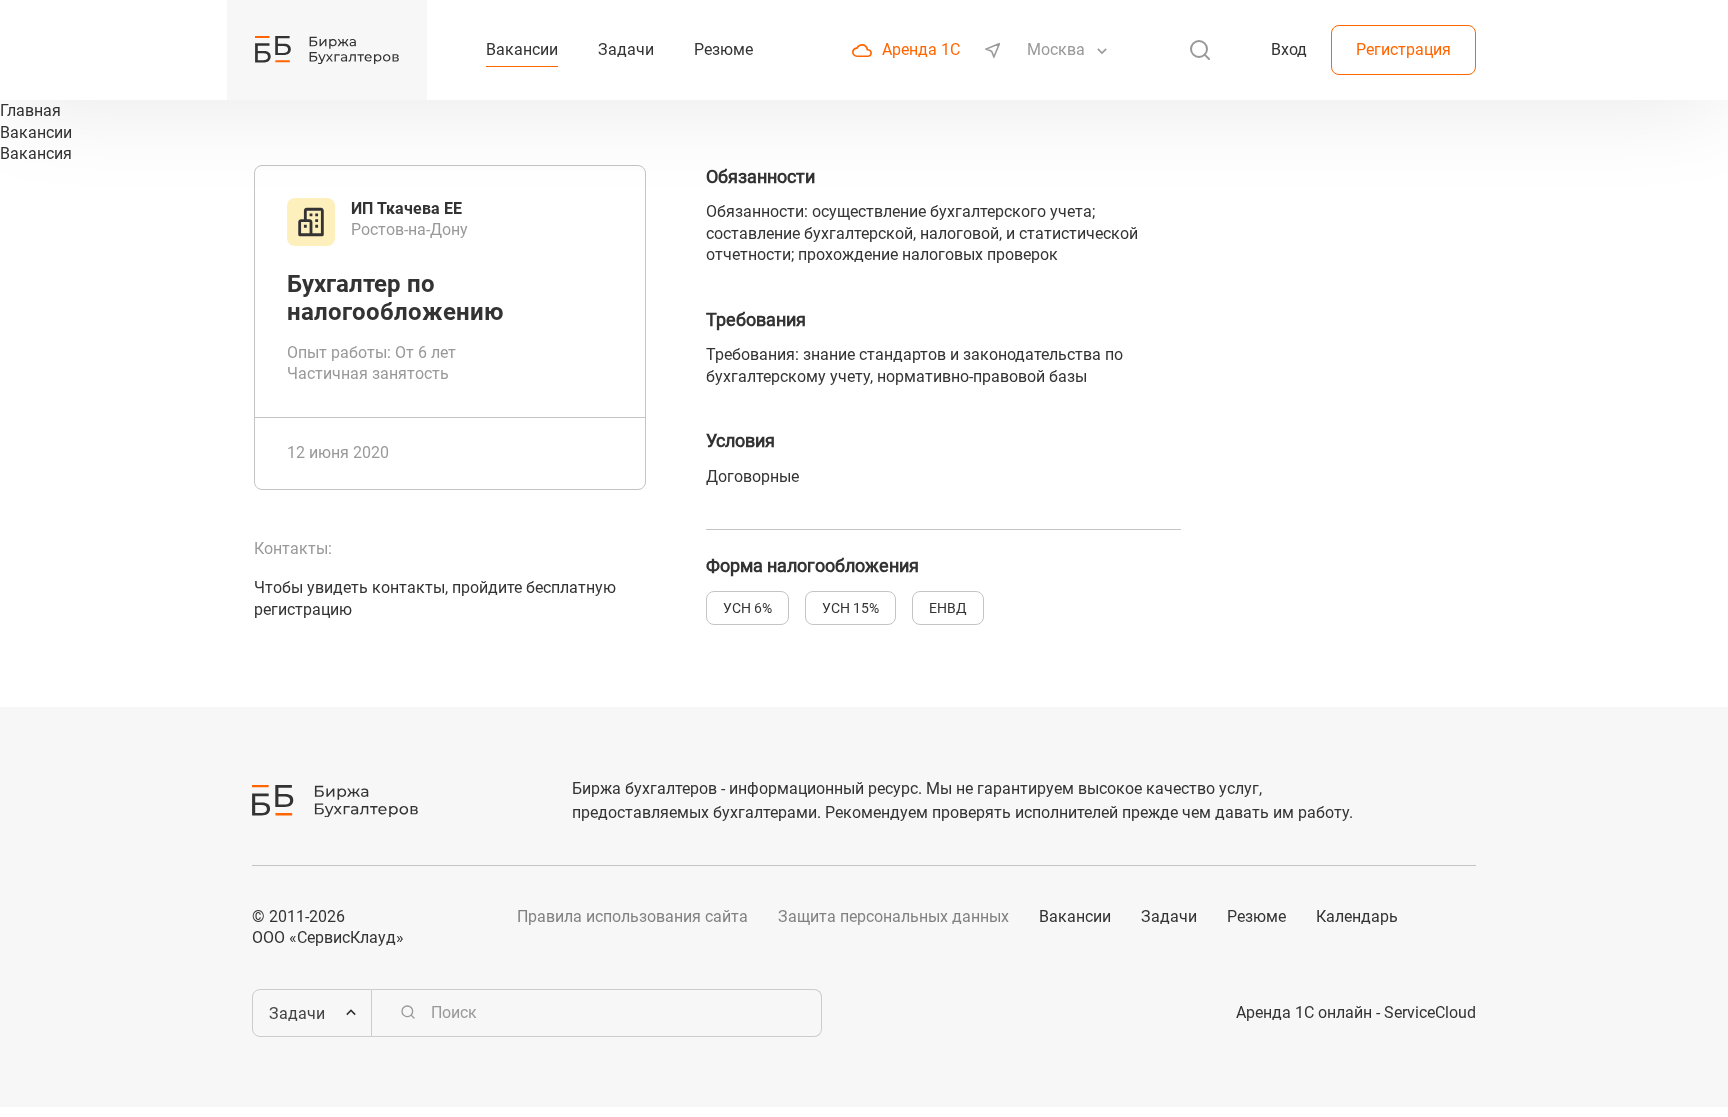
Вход (1289, 49)
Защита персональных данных (893, 916)
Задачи (1169, 916)
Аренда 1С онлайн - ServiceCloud (1356, 1012)
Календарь (1357, 916)
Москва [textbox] (1056, 49)
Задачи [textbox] (297, 1013)
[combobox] (1058, 50)
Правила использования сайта (632, 916)
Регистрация (1403, 49)
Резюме (1256, 916)
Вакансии (1075, 916)
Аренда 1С (921, 49)
